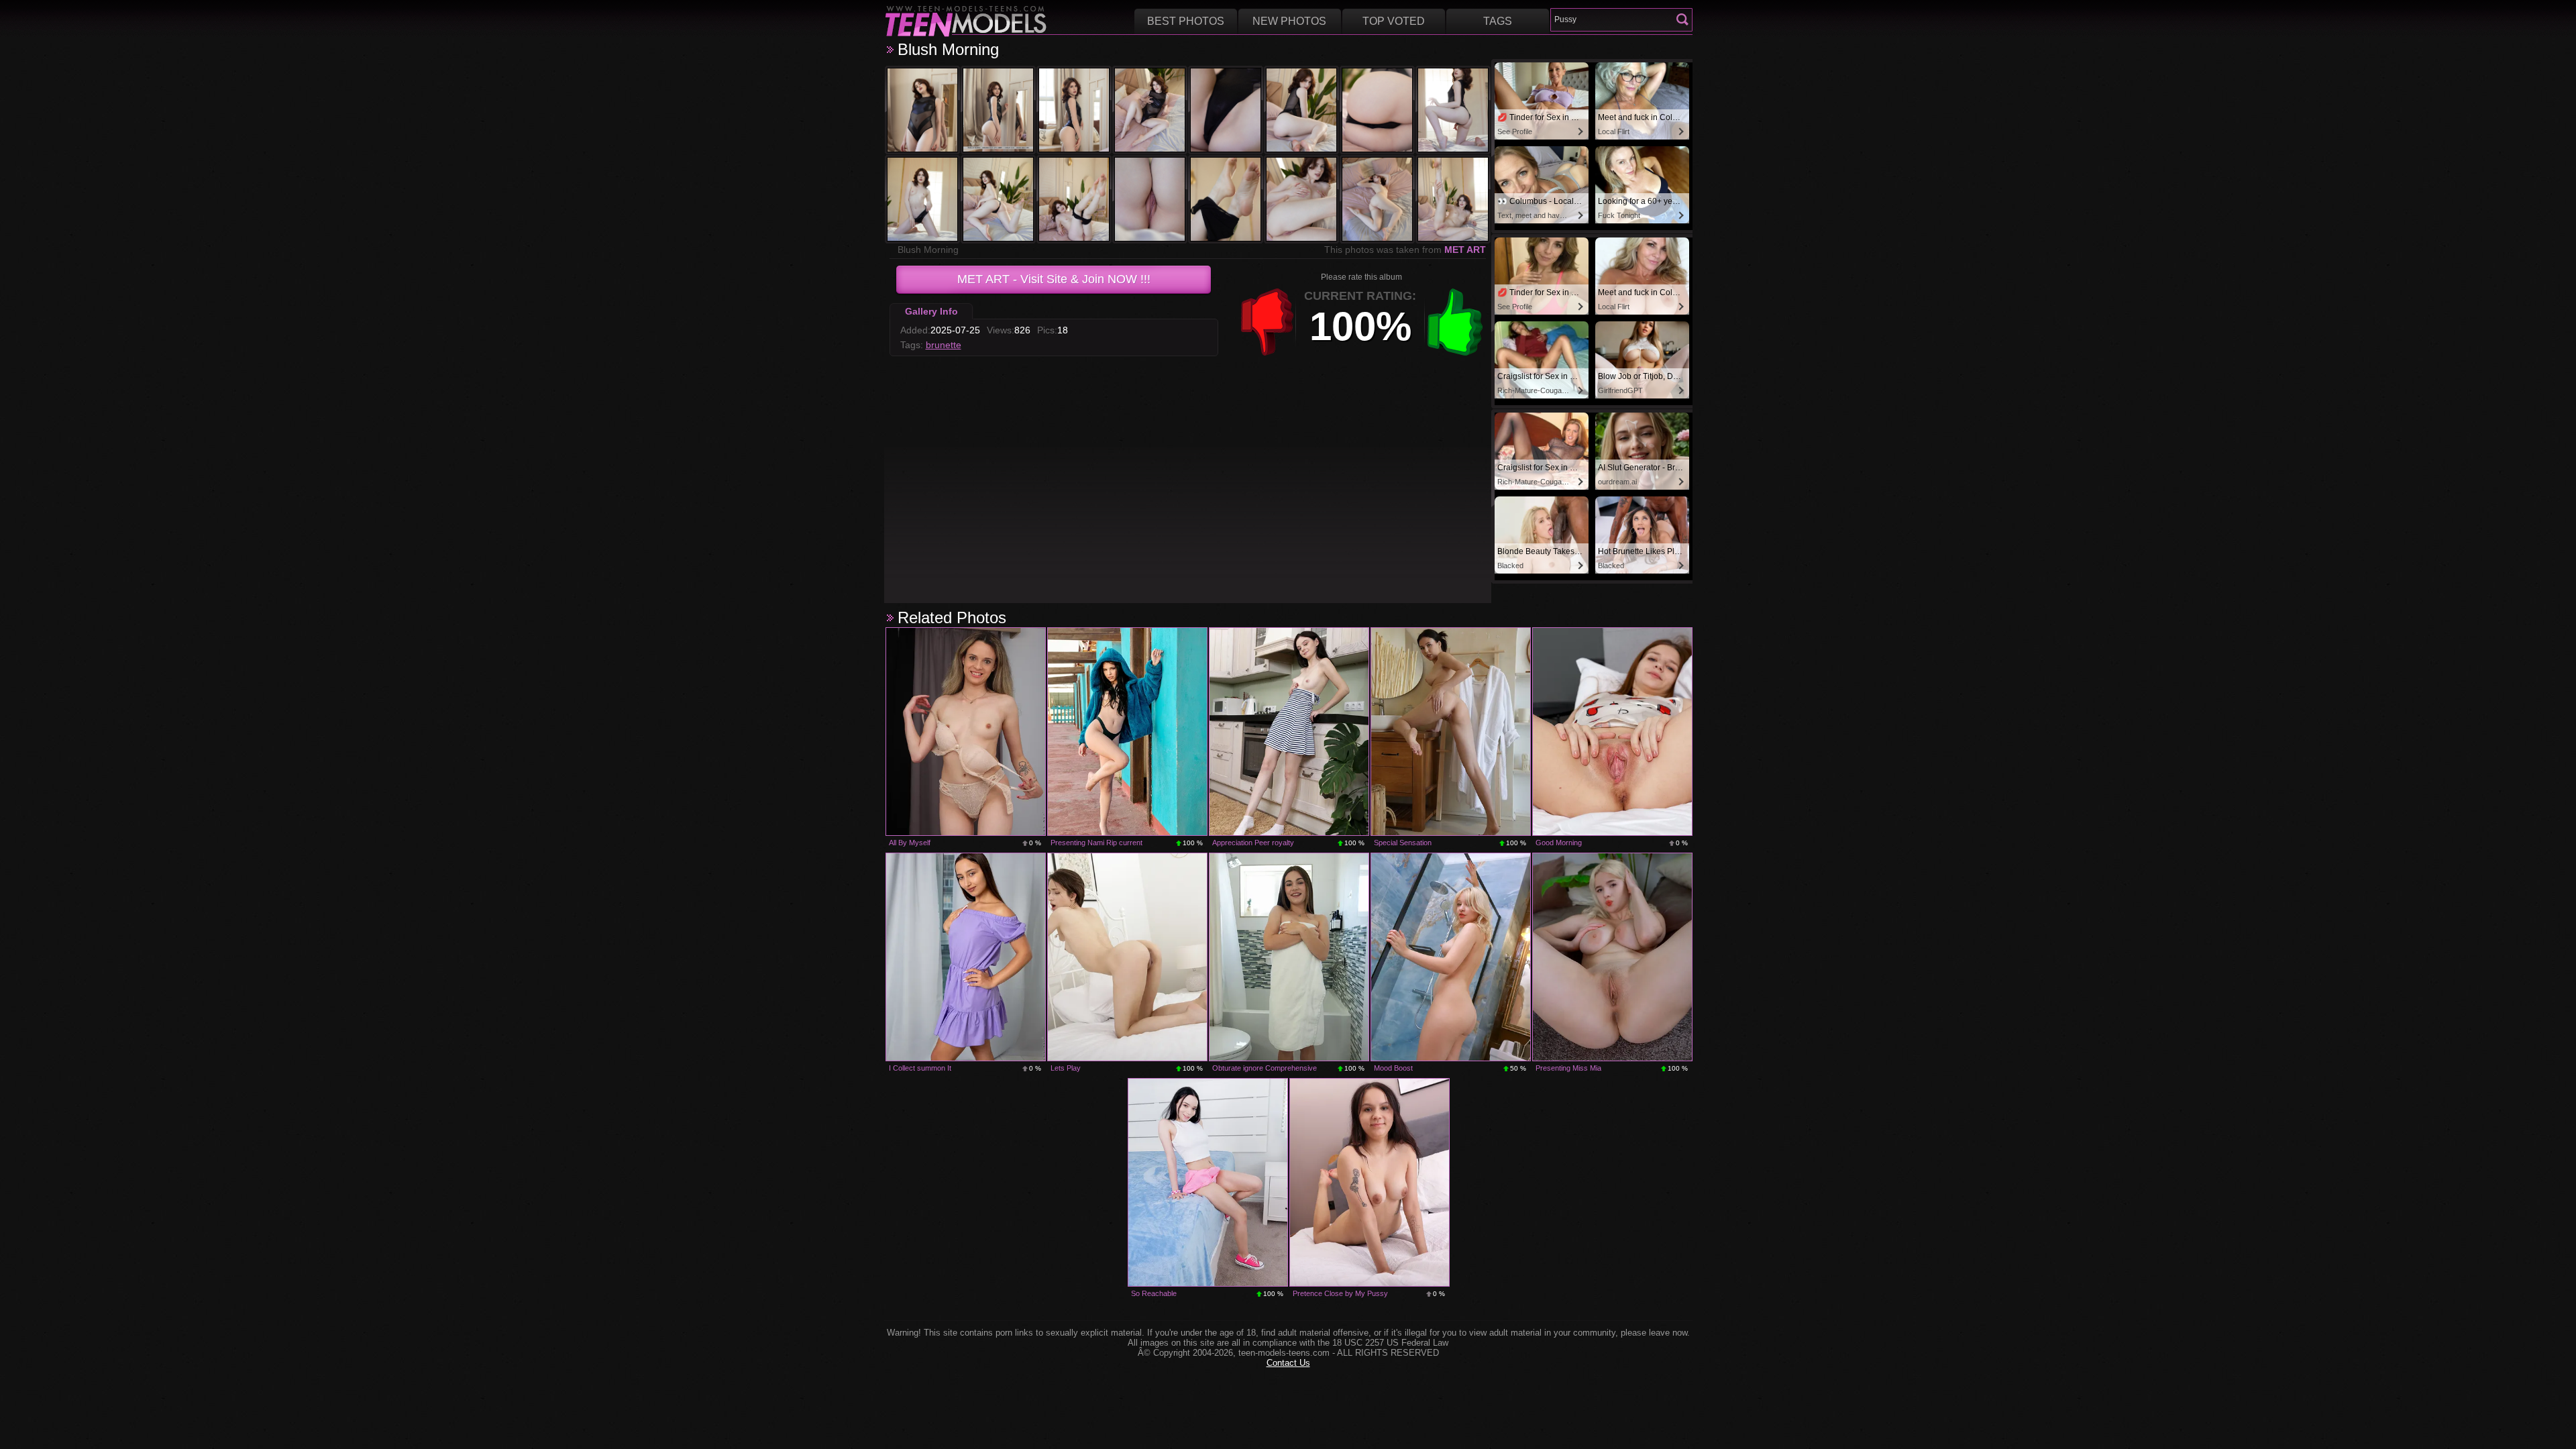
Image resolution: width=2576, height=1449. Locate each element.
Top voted (1394, 21)
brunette (944, 345)
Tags (1498, 21)
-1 (1267, 322)
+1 (1455, 322)
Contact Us (1288, 1363)
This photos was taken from (1405, 250)
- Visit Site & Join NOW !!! (1054, 279)
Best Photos (1186, 21)
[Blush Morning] (922, 110)
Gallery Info (931, 311)
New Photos (1289, 21)
